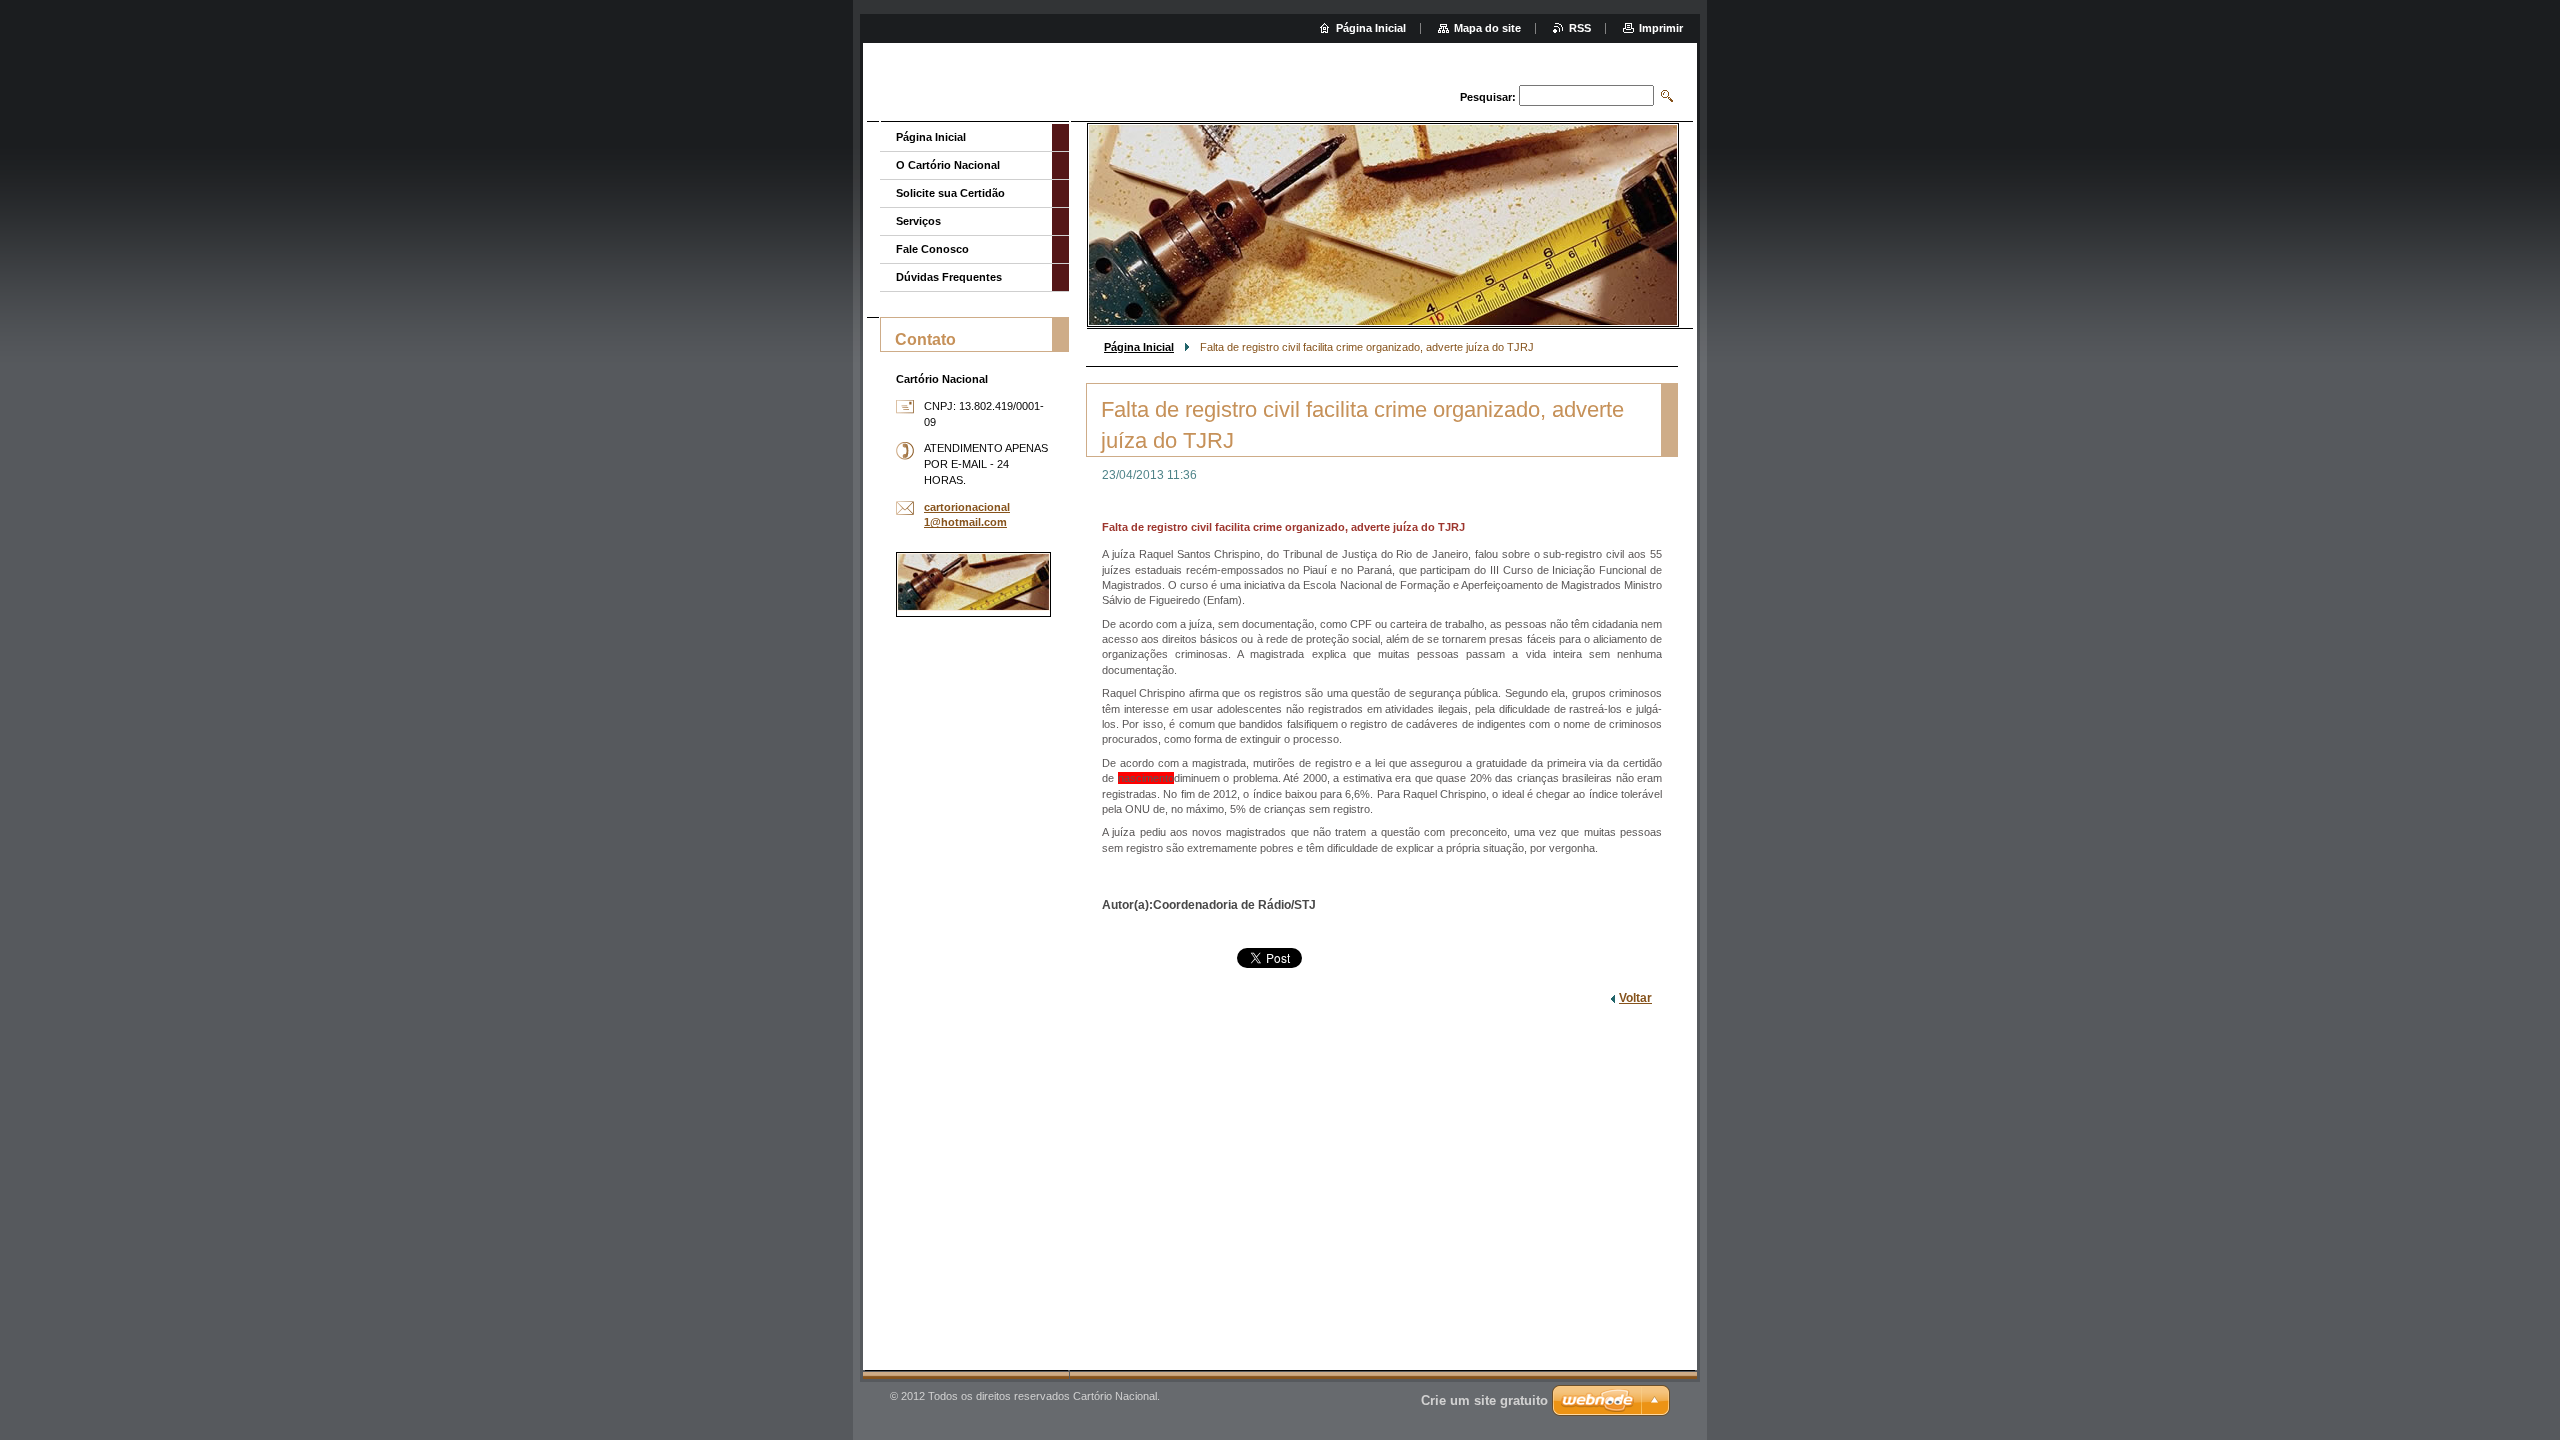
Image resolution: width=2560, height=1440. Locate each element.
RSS (1580, 28)
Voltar (1635, 998)
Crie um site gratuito (1484, 1400)
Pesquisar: (1488, 97)
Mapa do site (1487, 28)
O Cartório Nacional (948, 165)
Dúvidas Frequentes (949, 277)
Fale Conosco (932, 249)
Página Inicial (1139, 347)
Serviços (918, 221)
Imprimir (1661, 28)
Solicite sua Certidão (950, 193)
